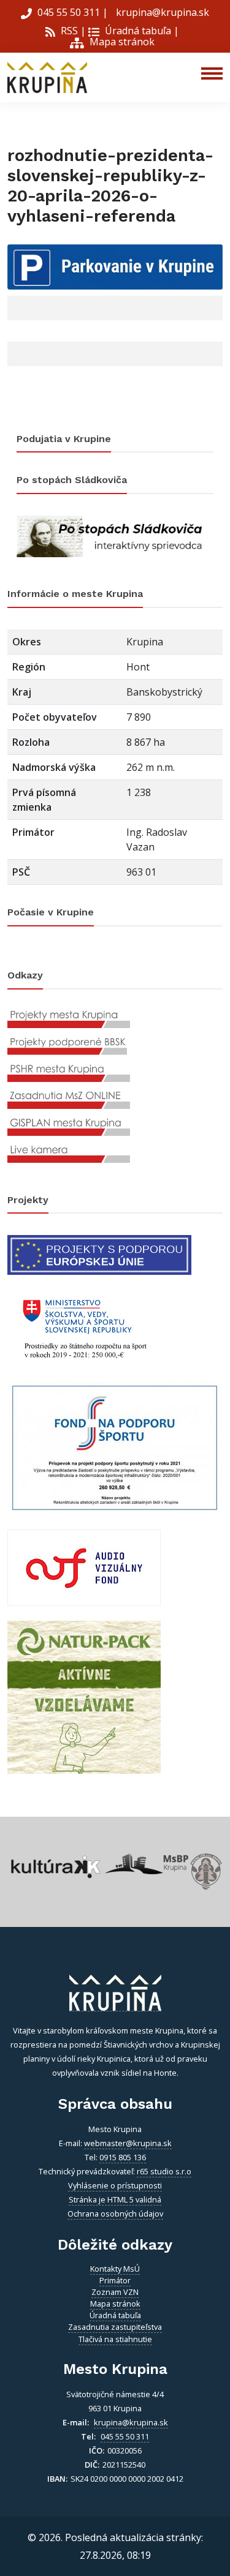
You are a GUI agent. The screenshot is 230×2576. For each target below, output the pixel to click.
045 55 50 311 (69, 12)
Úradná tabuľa (137, 31)
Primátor (115, 2280)
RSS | (72, 31)
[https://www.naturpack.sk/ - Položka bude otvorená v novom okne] (84, 1697)
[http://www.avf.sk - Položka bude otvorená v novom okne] (84, 1567)
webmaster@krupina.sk (128, 2143)
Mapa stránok (121, 42)
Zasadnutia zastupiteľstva (115, 2327)
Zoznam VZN (115, 2292)
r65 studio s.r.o (164, 2171)
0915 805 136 (123, 2157)
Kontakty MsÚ (115, 2269)
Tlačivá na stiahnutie (115, 2339)
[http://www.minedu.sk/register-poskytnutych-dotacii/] (84, 1327)
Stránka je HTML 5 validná (115, 2199)
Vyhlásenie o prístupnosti (115, 2185)
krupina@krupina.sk (161, 12)
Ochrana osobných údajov (115, 2214)
